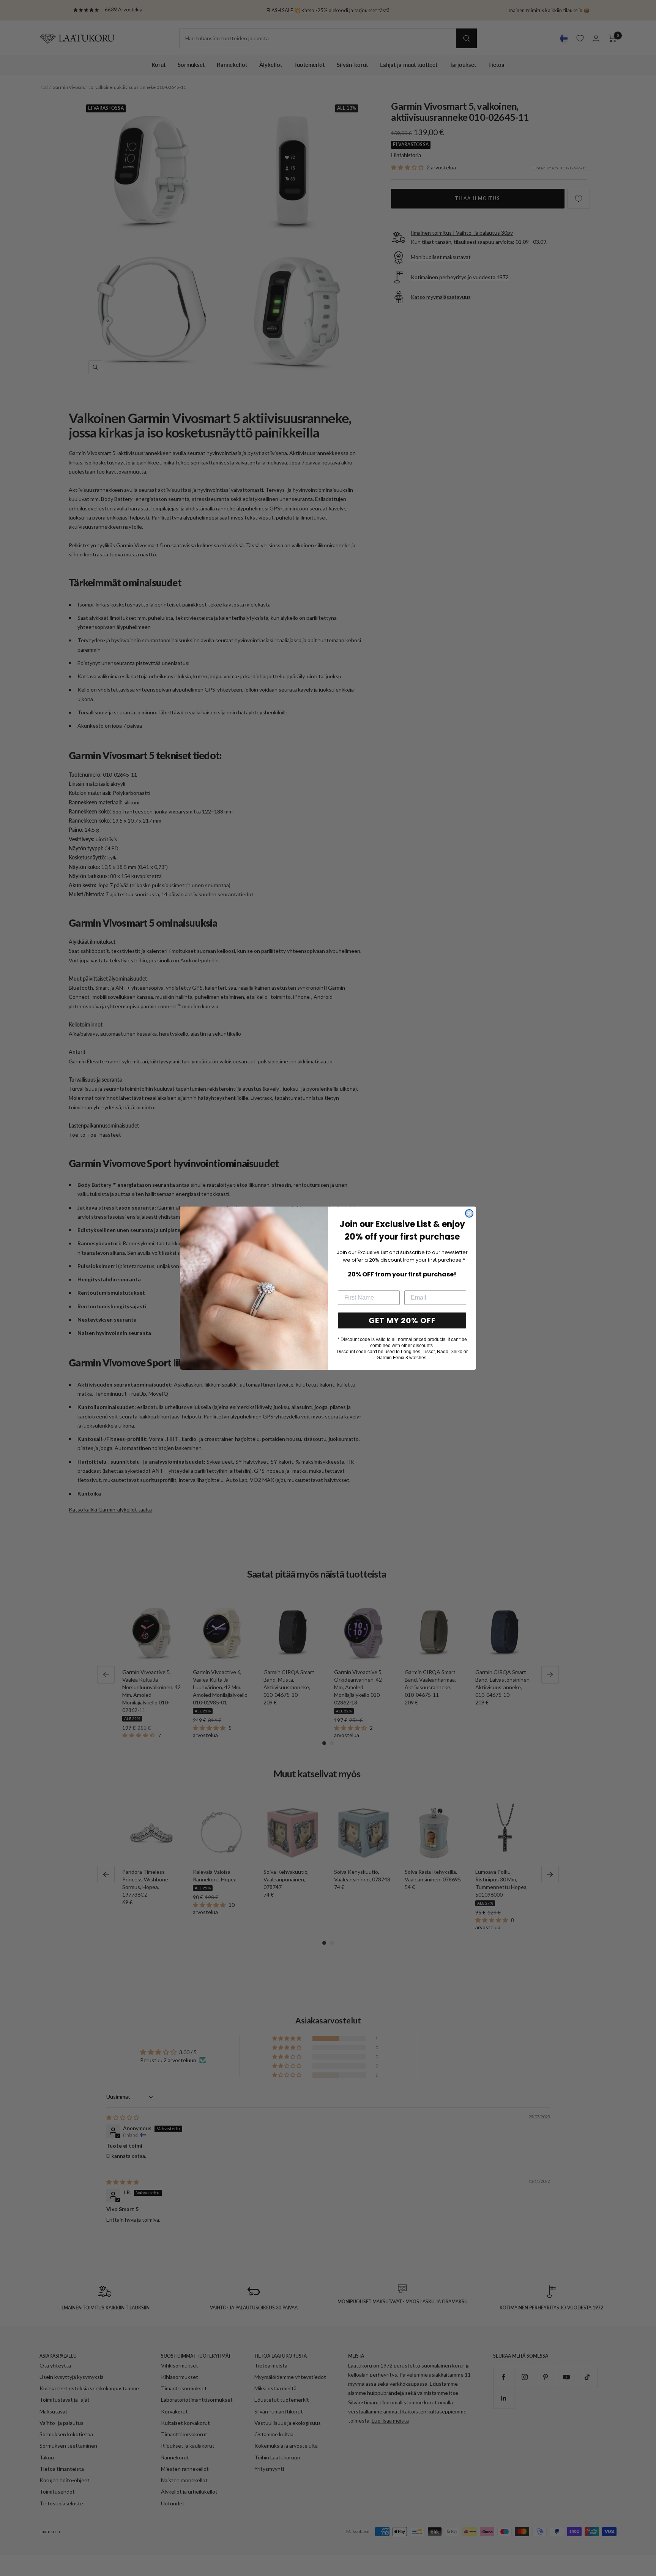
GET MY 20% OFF (402, 1320)
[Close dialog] (469, 1213)
